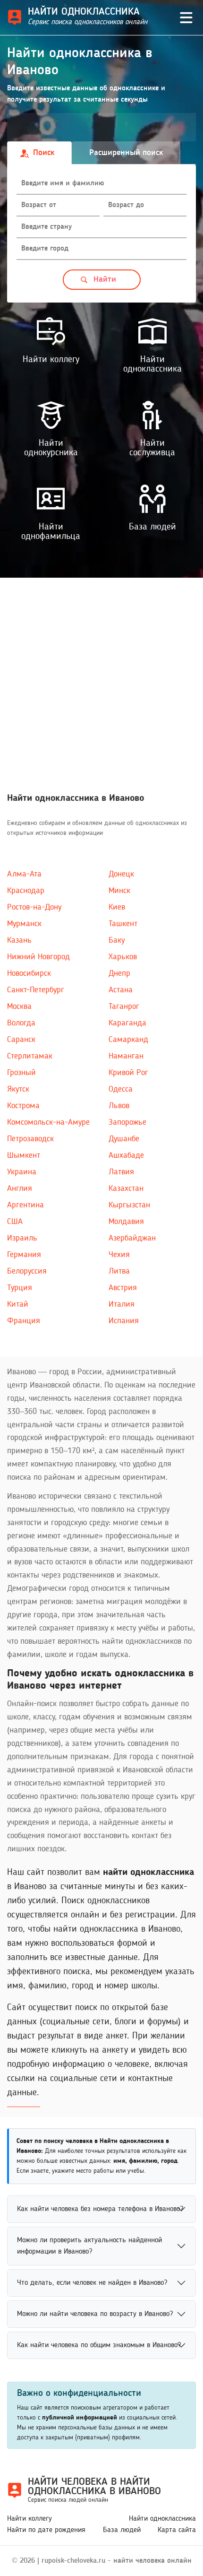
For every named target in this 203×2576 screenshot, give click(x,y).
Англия (20, 1188)
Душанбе (124, 1139)
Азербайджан (132, 1238)
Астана (121, 990)
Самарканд (128, 1040)
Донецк (121, 874)
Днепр (119, 973)
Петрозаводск (30, 1139)
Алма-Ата (24, 874)
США (15, 1222)
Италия (122, 1304)
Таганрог (124, 1006)
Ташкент (123, 924)
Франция (24, 1321)
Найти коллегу (30, 2519)
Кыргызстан (129, 1205)
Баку (117, 940)
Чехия (119, 1255)
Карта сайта (177, 2530)
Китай (18, 1304)
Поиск (44, 153)
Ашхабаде (126, 1155)
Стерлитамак (30, 1056)
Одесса (121, 1089)
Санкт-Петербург (36, 990)
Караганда (127, 1023)
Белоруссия (27, 1271)
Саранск (21, 1040)
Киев (117, 907)
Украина (22, 1172)
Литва (119, 1271)
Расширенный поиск (126, 153)
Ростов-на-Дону (34, 907)
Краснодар (26, 891)
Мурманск (24, 924)
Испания (124, 1321)
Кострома (23, 1106)
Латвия (121, 1172)
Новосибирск (29, 973)
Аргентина (25, 1205)
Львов (119, 1106)
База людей (122, 2530)
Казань (19, 940)
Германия (24, 1255)
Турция (20, 1288)
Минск (119, 891)
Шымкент (24, 1155)
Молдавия (126, 1222)
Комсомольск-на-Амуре (48, 1122)
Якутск (18, 1089)
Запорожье (127, 1122)
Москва (19, 1006)
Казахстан (126, 1188)
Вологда (21, 1023)
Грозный (21, 1073)
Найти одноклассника (162, 2519)
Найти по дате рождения (46, 2530)
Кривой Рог (128, 1073)
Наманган (126, 1056)
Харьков (123, 957)
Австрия (123, 1288)
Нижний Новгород (38, 957)
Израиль (22, 1238)
